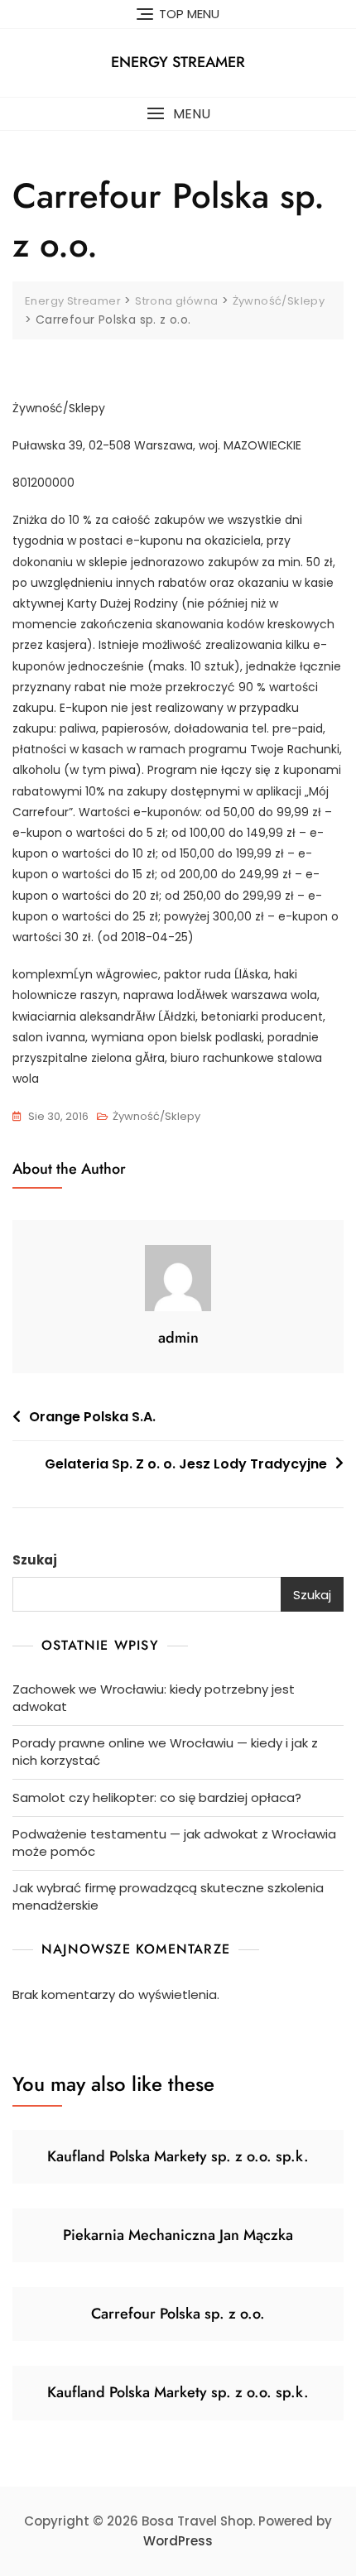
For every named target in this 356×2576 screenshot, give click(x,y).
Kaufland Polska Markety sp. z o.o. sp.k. (178, 2156)
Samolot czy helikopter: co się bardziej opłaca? (157, 1797)
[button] (178, 114)
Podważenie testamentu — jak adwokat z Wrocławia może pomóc (174, 1843)
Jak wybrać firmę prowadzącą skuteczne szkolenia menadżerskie (168, 1896)
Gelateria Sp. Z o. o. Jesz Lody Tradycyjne (186, 1464)
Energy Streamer (178, 62)
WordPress (178, 2541)
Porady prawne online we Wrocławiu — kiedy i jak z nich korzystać (165, 1752)
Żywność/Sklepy (156, 1116)
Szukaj (35, 1560)
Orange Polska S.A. (92, 1417)
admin (178, 1338)
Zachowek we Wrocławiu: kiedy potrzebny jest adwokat (154, 1698)
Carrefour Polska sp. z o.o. (178, 2314)
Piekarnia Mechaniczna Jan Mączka (178, 2235)
